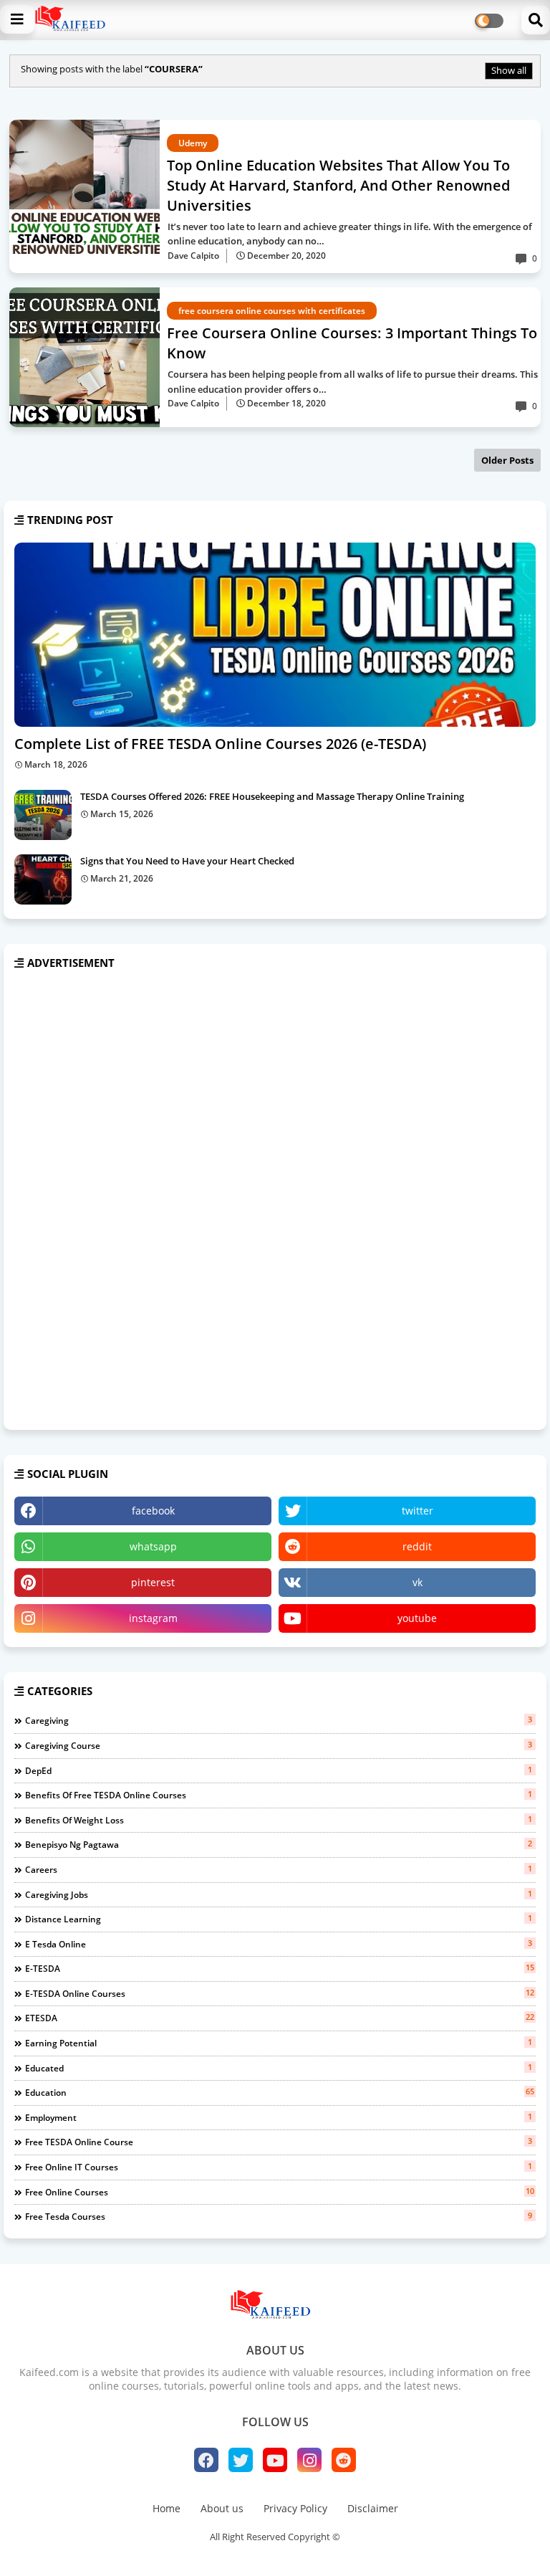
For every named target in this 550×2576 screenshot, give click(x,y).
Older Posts (507, 460)
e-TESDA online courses (280, 1993)
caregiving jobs (279, 1894)
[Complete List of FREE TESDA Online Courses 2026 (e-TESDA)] (275, 635)
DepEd (279, 1770)
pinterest (153, 1582)
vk (418, 1582)
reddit (417, 1546)
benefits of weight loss (279, 1820)
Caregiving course (279, 1745)
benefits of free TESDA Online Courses (279, 1795)
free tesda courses (279, 2216)
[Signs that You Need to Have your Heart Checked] (43, 879)
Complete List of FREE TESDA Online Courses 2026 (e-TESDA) (220, 744)
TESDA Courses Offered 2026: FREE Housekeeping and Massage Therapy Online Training (272, 796)
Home (167, 2508)
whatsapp (153, 1546)
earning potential (279, 2043)
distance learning (279, 1919)
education (280, 2092)
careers (279, 1869)
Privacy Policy (295, 2508)
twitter (418, 1511)
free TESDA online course (279, 2142)
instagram (153, 1618)
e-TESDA (280, 1968)
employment (279, 2117)
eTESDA (280, 2018)
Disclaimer (373, 2508)
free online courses (280, 2192)
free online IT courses (279, 2167)
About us (222, 2508)
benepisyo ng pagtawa (279, 1844)
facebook (153, 1511)
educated (279, 2068)
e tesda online (279, 1944)
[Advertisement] (122, 1201)
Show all (509, 70)
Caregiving (279, 1720)
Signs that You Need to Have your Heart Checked (187, 861)
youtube (417, 1618)
